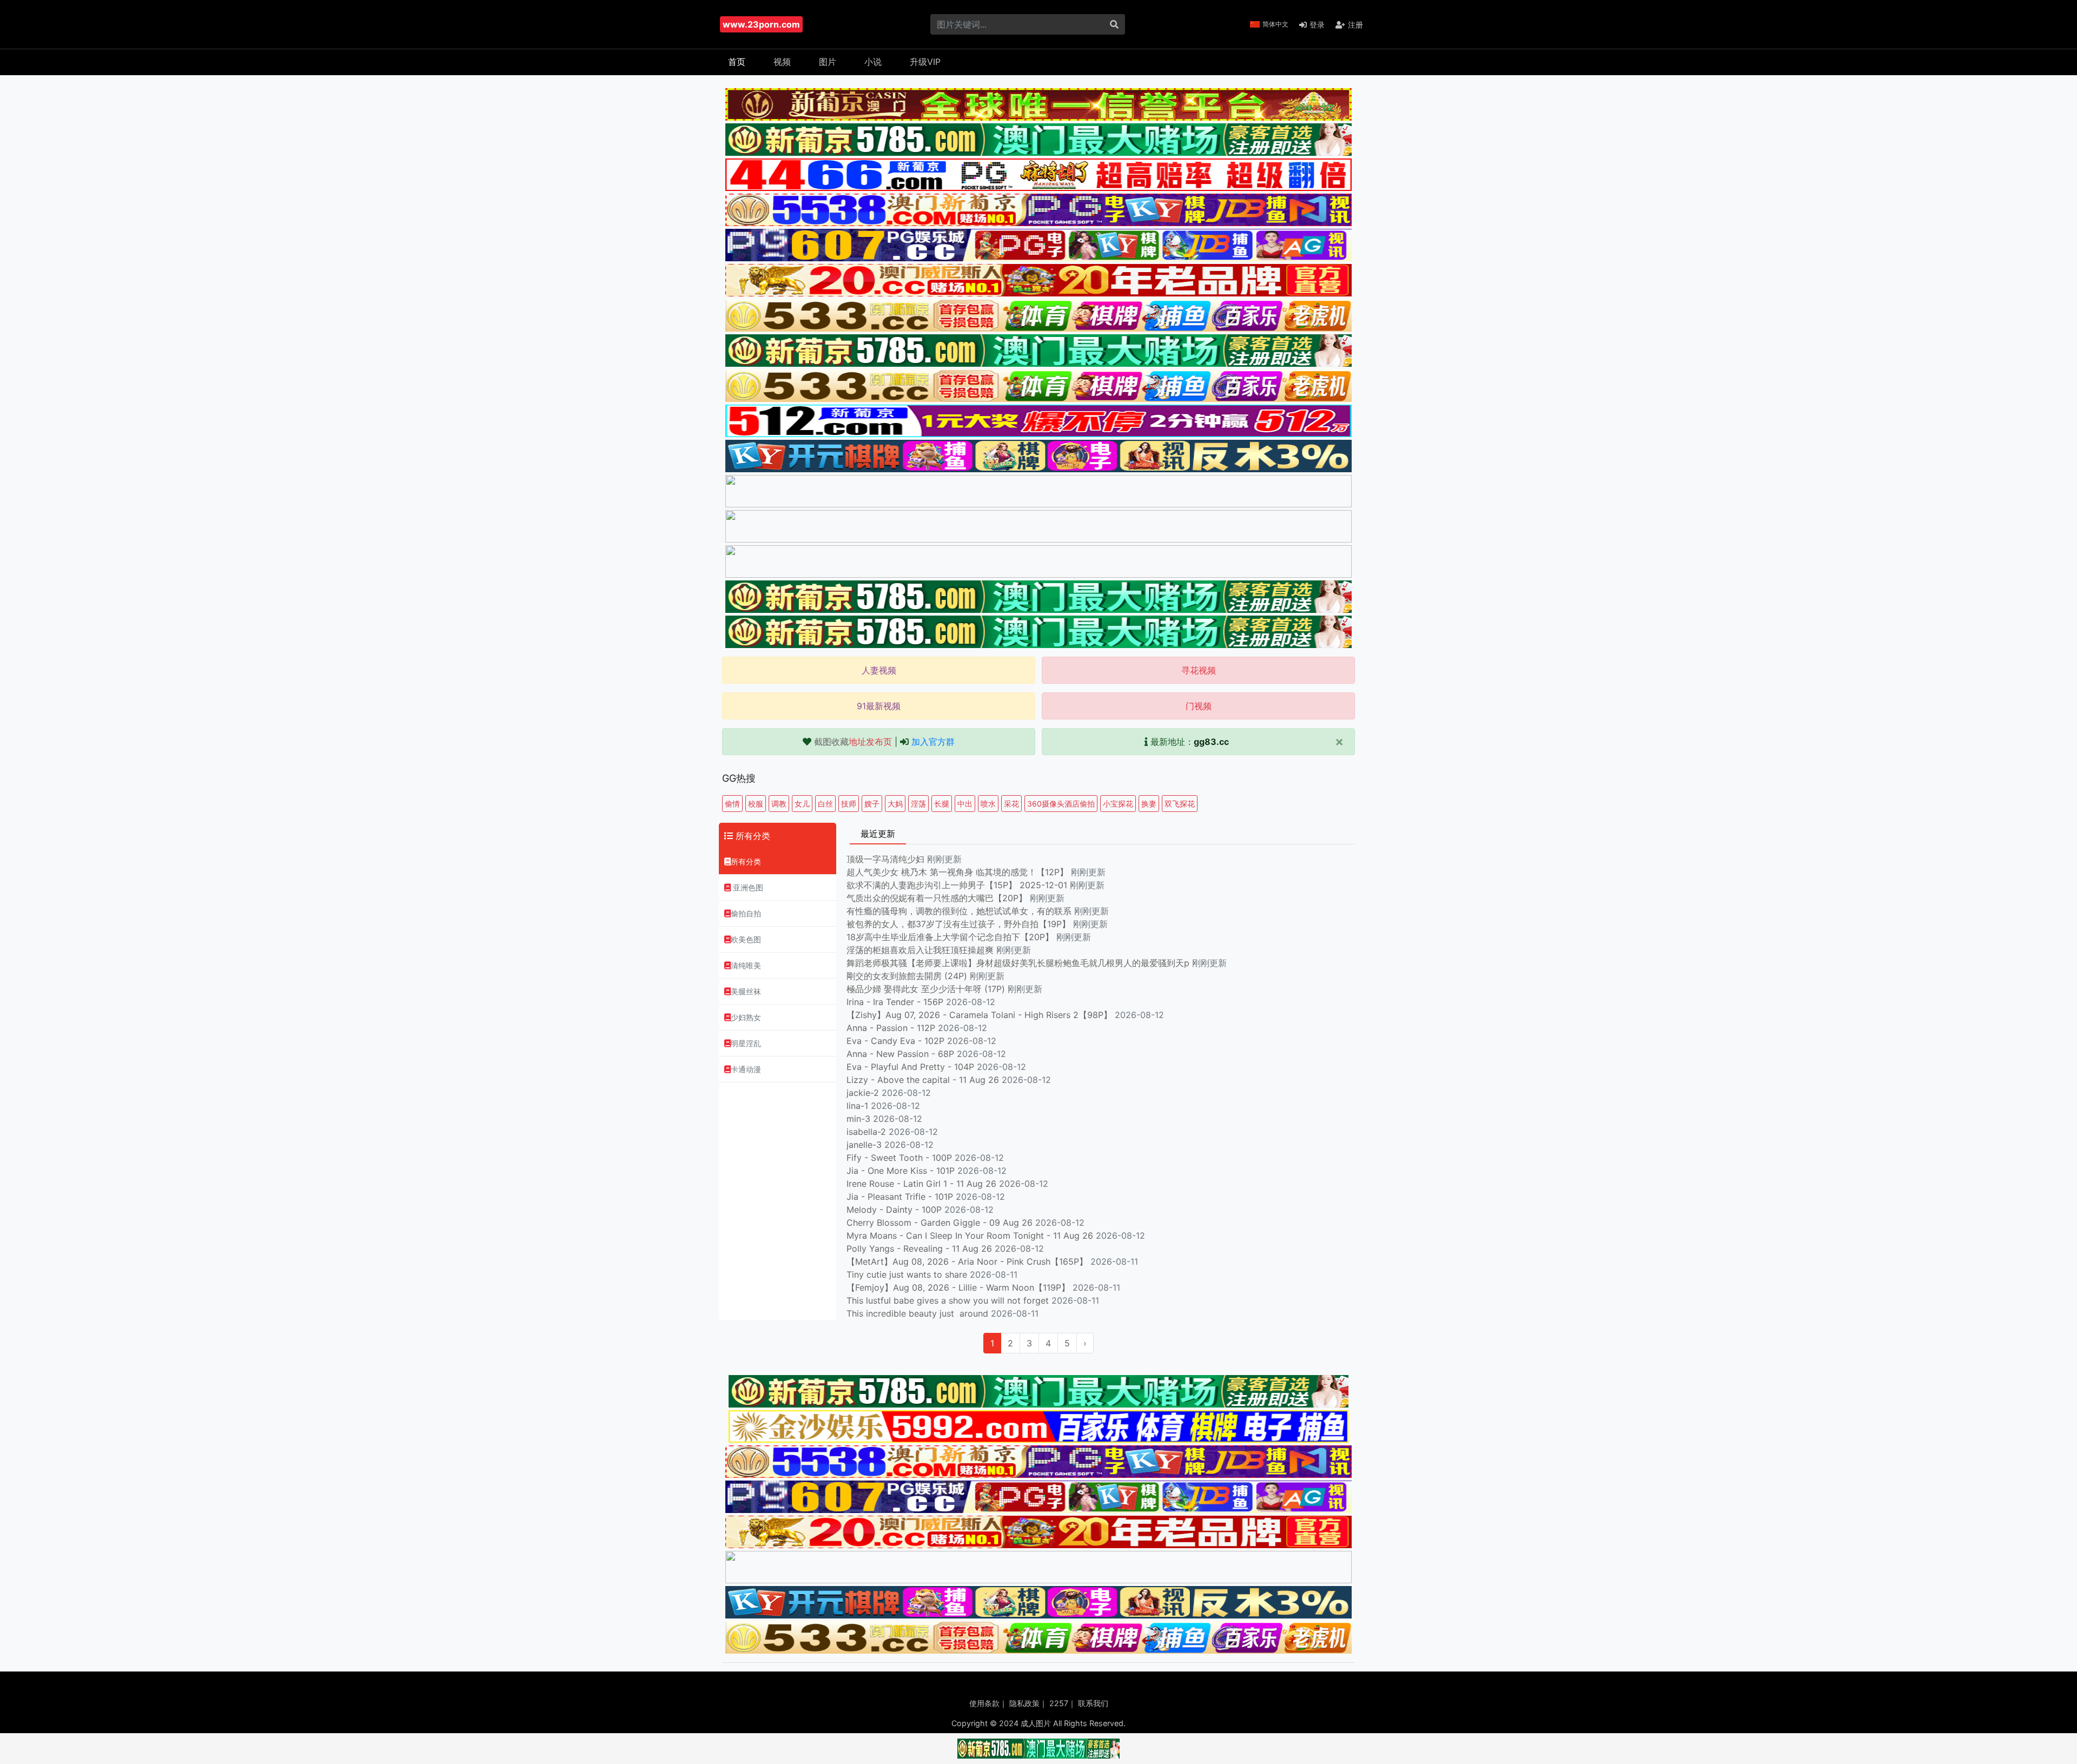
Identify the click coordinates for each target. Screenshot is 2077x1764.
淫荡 (918, 804)
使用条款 (984, 1703)
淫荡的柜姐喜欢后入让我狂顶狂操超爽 (921, 950)
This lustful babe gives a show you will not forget (948, 1300)
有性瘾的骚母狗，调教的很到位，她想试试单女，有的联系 (960, 911)
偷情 (732, 804)
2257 (1059, 1703)
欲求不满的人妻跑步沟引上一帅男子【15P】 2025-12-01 (957, 885)
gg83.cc (1211, 742)
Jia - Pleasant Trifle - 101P (900, 1197)
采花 (1011, 804)
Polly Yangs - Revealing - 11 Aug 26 (919, 1248)
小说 (873, 62)
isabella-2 (866, 1132)
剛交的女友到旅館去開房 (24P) (908, 976)
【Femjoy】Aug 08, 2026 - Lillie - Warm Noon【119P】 (958, 1287)
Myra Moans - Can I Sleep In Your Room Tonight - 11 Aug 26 (970, 1236)
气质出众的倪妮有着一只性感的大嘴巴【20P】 (937, 898)
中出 (965, 804)
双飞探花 (1180, 804)
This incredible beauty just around (917, 1313)
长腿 (942, 804)
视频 (782, 62)
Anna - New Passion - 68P (900, 1054)
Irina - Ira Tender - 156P (895, 1002)
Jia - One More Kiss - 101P (901, 1171)
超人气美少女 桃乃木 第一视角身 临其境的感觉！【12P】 (959, 872)
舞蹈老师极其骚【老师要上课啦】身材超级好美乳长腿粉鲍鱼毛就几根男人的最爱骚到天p (1019, 963)
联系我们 (1093, 1703)
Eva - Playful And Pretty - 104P (910, 1067)
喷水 (988, 804)
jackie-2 (863, 1093)
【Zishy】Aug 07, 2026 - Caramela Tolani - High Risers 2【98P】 (979, 1015)
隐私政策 (1024, 1703)
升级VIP (925, 62)
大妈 (895, 804)
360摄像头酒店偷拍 (1061, 804)
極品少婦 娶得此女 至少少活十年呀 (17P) (926, 989)
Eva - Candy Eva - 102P (895, 1041)
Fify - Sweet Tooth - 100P (899, 1158)
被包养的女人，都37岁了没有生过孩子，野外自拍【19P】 (960, 924)
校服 (756, 804)
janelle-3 (864, 1145)
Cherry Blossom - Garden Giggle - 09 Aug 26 (940, 1223)
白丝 (825, 804)
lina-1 (857, 1106)
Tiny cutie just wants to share (907, 1274)
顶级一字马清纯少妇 (885, 859)
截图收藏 (853, 742)
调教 (779, 804)
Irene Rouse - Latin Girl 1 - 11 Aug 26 (921, 1184)
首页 (737, 62)
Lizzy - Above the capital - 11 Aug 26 (923, 1080)
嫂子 (872, 804)
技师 (849, 804)
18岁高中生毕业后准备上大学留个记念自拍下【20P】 (951, 937)
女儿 (802, 804)
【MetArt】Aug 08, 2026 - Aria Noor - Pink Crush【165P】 (967, 1261)
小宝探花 (1118, 804)
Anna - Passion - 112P (891, 1028)
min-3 (858, 1119)
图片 (828, 62)
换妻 (1149, 804)
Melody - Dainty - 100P (894, 1210)
